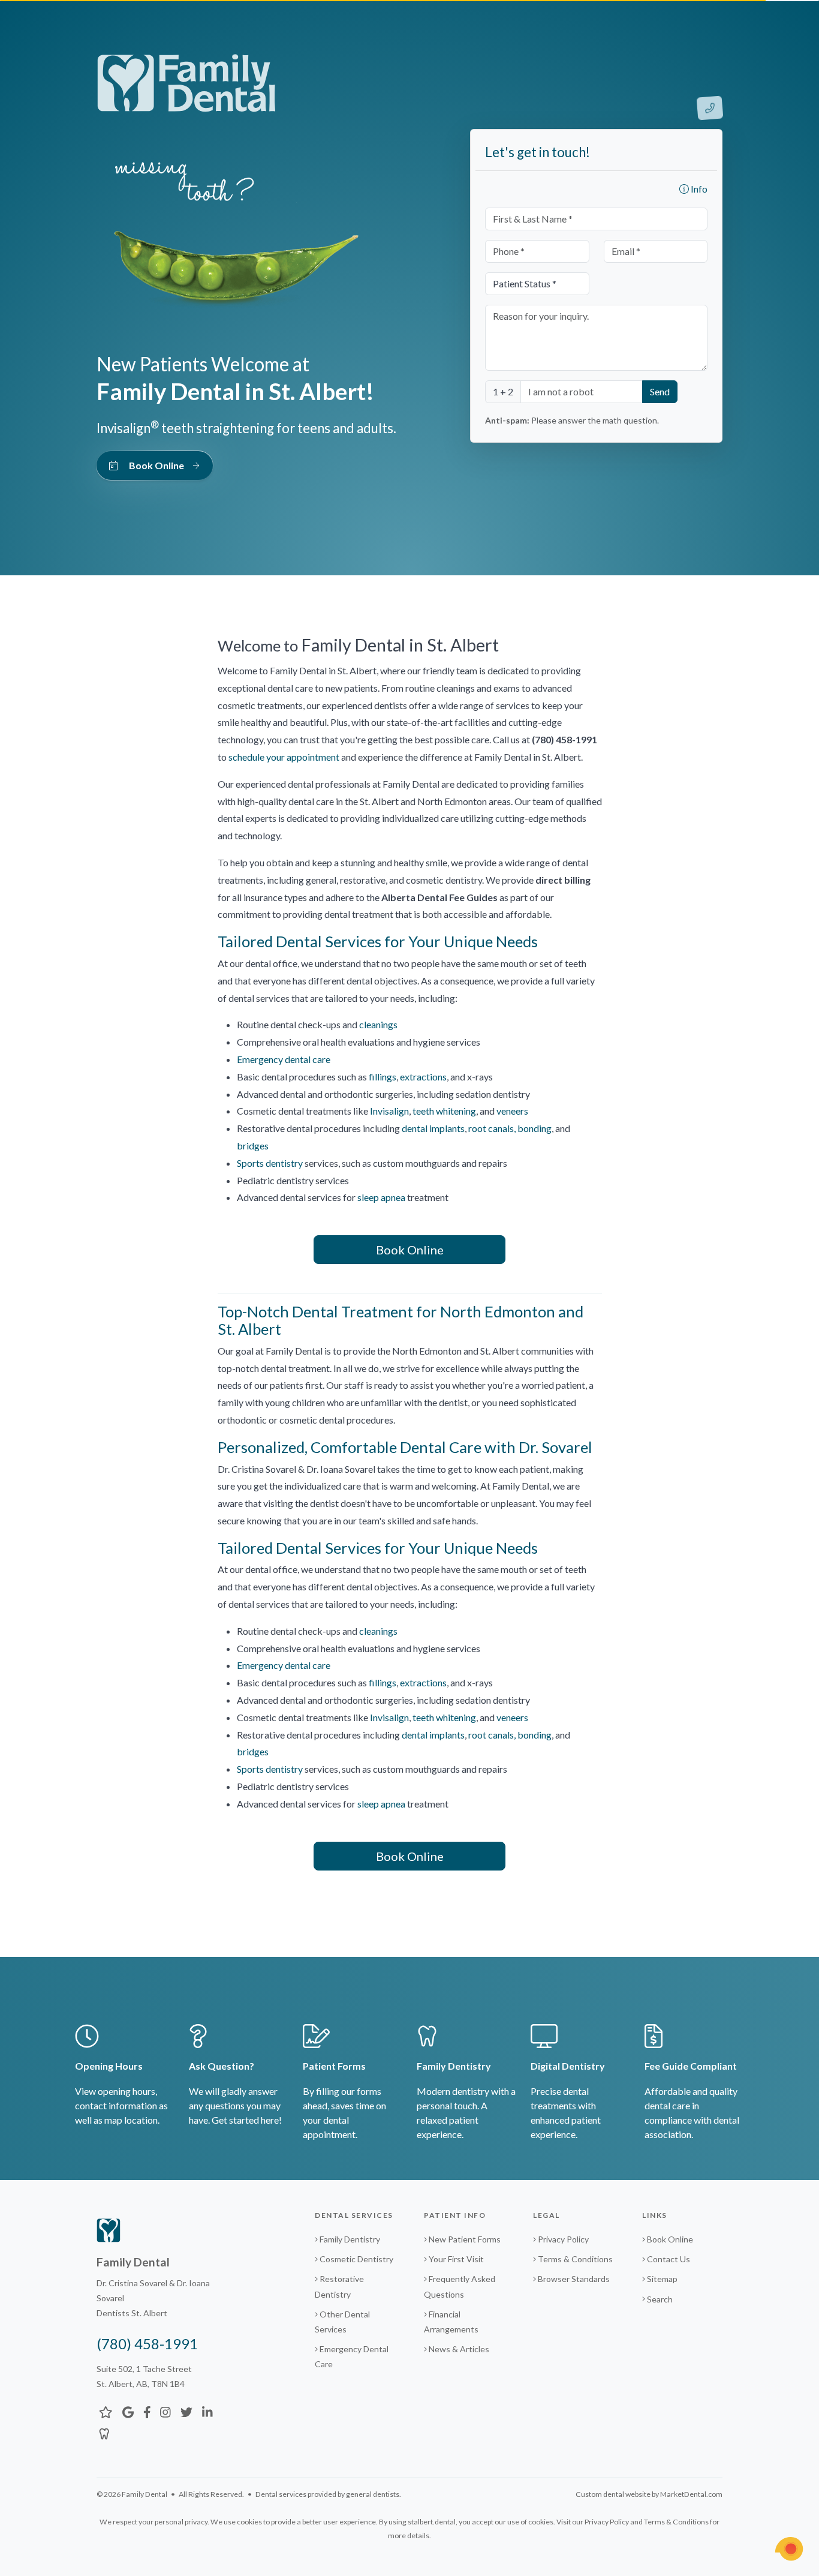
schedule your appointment (284, 757)
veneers (512, 1111)
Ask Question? (222, 2066)
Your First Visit (455, 2259)
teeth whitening (444, 1111)
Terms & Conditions (575, 2259)
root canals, (493, 1128)
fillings (383, 1077)
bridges (253, 1146)
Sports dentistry (270, 1163)
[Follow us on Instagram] (165, 2412)
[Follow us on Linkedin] (207, 2412)
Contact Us (669, 2259)
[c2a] (789, 2549)
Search (660, 2299)
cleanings (378, 1024)
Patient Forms (334, 2066)
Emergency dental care (284, 1059)
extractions (423, 1077)
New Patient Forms (464, 2239)
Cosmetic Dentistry (356, 2259)
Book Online (410, 1250)
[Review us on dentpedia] (104, 2433)
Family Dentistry (454, 2066)
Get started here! (247, 2120)
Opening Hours (109, 2066)
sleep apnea (381, 1197)
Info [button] (698, 189)
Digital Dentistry (568, 2066)
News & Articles (458, 2349)
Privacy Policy (563, 2239)
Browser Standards (574, 2279)
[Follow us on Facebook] (147, 2412)
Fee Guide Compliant (691, 2066)
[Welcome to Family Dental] (186, 82)
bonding (535, 1128)
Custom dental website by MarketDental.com (649, 2494)
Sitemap (662, 2279)
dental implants (433, 1128)
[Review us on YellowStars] (106, 2412)
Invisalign (389, 1111)
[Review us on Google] (128, 2412)
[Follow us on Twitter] (186, 2412)
